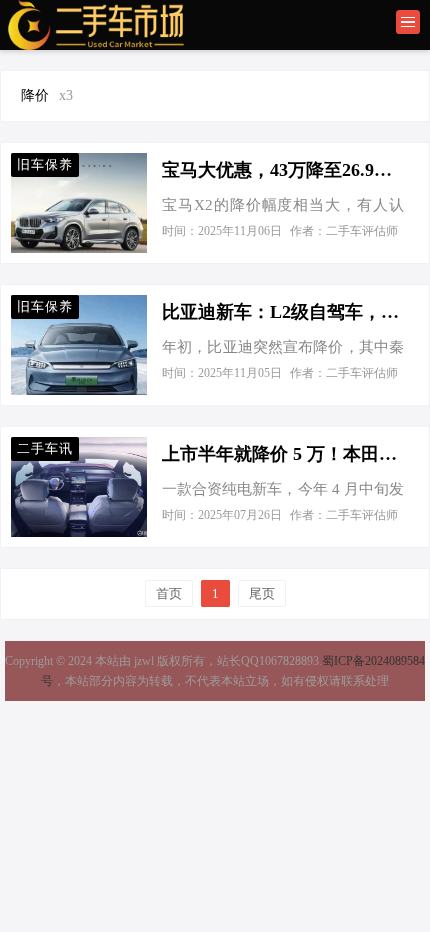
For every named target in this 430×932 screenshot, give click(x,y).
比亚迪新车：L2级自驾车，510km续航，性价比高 (283, 312)
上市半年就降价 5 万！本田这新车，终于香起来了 (283, 454)
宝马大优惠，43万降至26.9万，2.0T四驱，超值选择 (283, 170)
